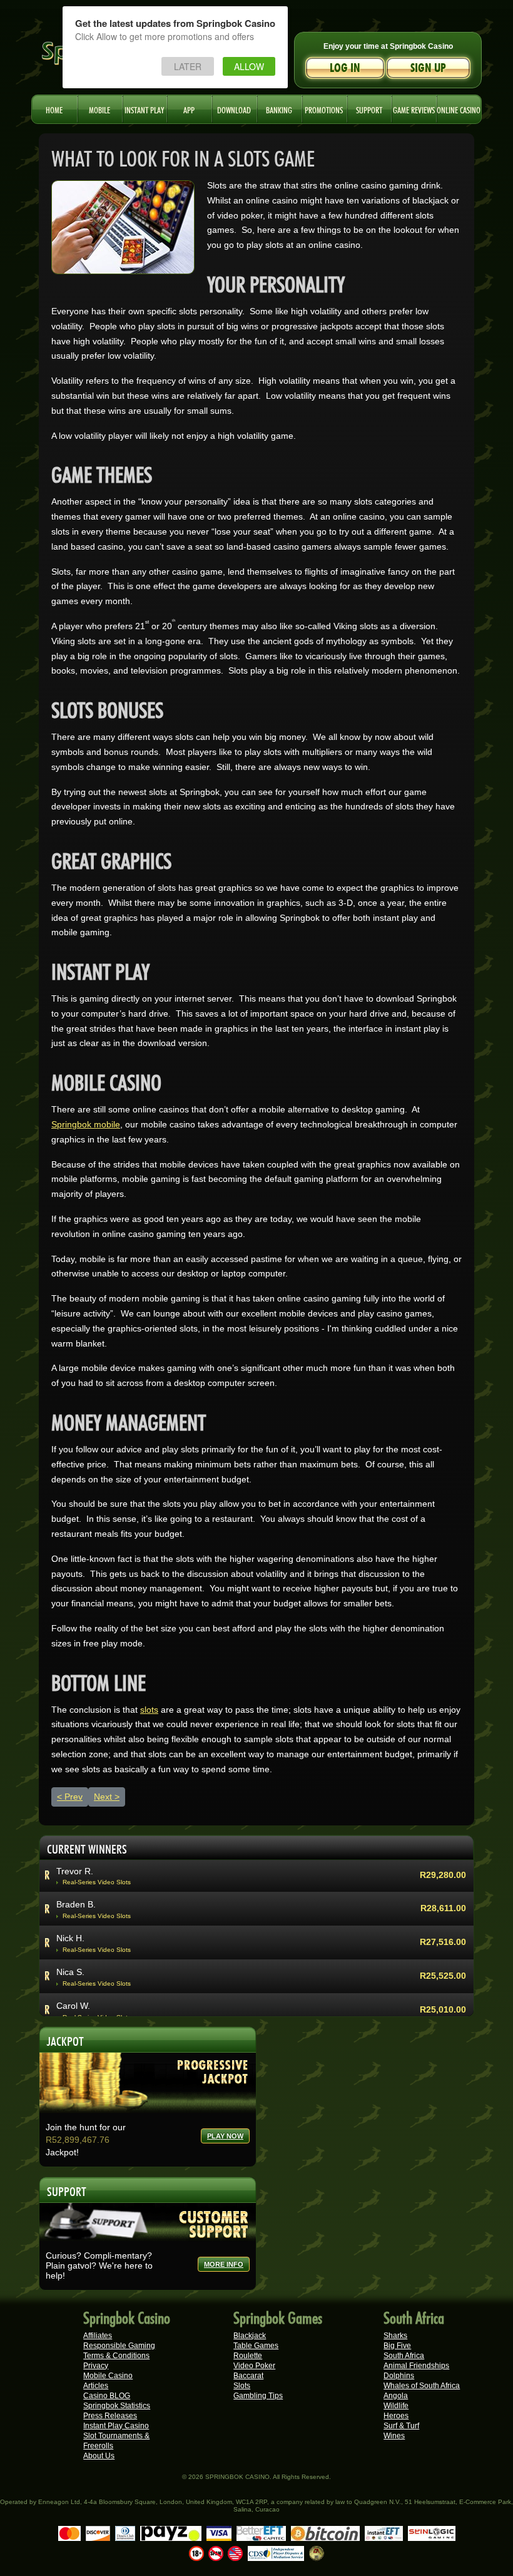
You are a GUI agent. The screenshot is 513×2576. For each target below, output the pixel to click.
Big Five (397, 2346)
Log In (345, 68)
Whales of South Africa (422, 2386)
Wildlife (396, 2406)
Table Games (256, 2346)
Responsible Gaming (119, 2346)
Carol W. (73, 1956)
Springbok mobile (86, 1124)
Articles (96, 2386)
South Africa (404, 2356)
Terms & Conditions (116, 2356)
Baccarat (248, 2376)
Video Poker (254, 2366)
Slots (242, 2386)
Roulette (248, 2356)
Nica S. (70, 1922)
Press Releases (110, 2416)
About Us (99, 2456)
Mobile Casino (108, 2376)
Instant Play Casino (116, 2426)
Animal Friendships (416, 2366)
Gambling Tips (258, 2396)
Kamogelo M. (83, 1989)
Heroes (396, 2416)
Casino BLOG (107, 2396)
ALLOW (249, 66)
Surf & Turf (401, 2426)
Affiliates (98, 2336)
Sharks (395, 2336)
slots (149, 1710)
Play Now (225, 2136)
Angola (396, 2396)
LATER (188, 66)
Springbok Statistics (117, 2406)
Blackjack (250, 2336)
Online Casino (459, 109)
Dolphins (399, 2376)
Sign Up (428, 68)
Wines (394, 2436)
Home (54, 109)
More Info (224, 2264)
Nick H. (70, 1888)
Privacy (96, 2366)
